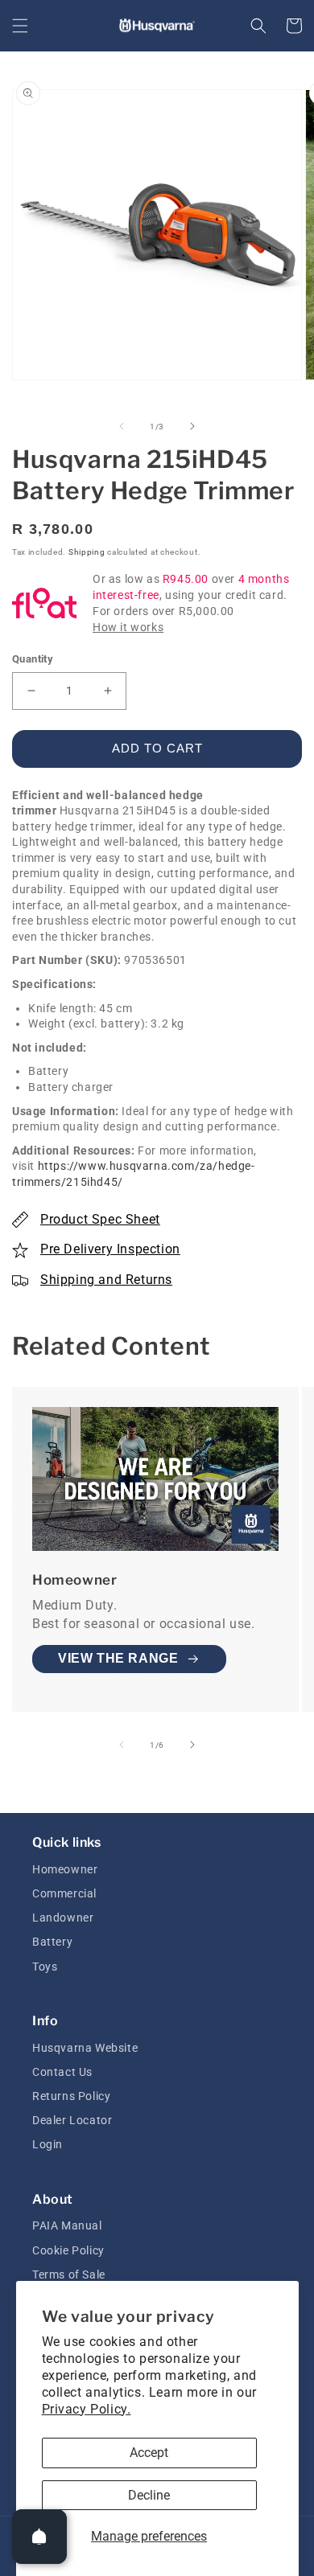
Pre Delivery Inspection (110, 1249)
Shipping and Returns (106, 1280)
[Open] (39, 2537)
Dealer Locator (72, 2120)
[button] (20, 26)
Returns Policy (71, 2096)
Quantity (33, 659)
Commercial (64, 1893)
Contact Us (62, 2072)
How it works (128, 627)
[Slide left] (122, 426)
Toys (45, 1967)
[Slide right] (192, 426)
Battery (52, 1942)
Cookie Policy (68, 2250)
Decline (149, 2495)
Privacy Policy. (87, 2409)
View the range (118, 1658)
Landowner (63, 1918)
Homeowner (65, 1869)
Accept (149, 2453)
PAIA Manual (67, 2225)
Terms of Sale (69, 2275)
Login (48, 2144)
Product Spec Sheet (100, 1219)
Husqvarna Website (85, 2048)
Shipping (87, 552)
